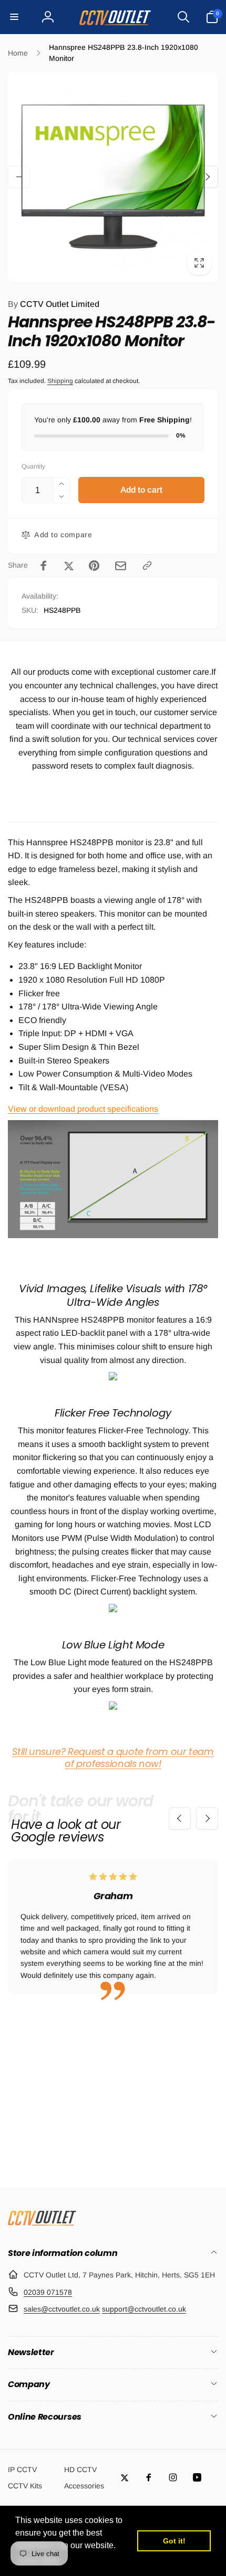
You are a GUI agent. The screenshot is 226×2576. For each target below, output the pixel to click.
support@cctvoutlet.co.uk (144, 2309)
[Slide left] (19, 177)
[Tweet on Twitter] (69, 566)
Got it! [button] (174, 2541)
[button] (14, 17)
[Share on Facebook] (44, 566)
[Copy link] (147, 566)
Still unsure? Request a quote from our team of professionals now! (113, 1758)
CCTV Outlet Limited (54, 304)
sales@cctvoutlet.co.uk (62, 2309)
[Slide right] (207, 177)
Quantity (33, 467)
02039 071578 (48, 2292)
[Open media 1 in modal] (113, 177)
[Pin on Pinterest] (94, 566)
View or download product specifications (83, 1109)
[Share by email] (121, 566)
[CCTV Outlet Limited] (42, 2225)
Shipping (60, 381)
